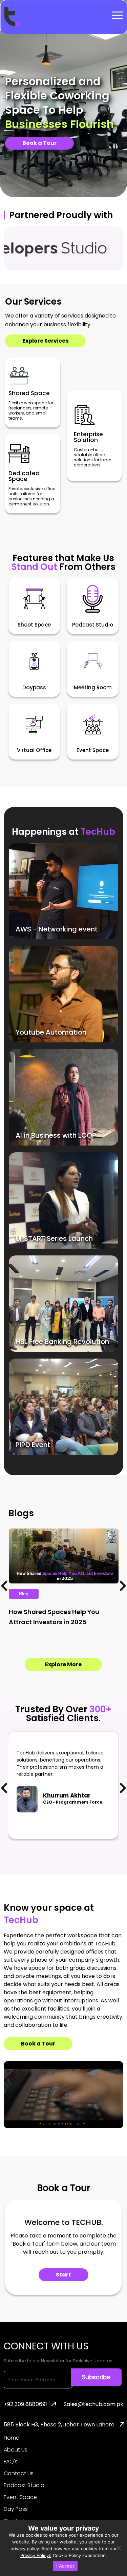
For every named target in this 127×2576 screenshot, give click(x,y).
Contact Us (19, 2474)
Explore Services (45, 341)
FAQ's (11, 2462)
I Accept (65, 2566)
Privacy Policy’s (36, 2555)
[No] (119, 2548)
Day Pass (16, 2509)
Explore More (63, 1664)
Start (63, 2275)
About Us (16, 2450)
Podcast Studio (24, 2485)
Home (12, 2438)
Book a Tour (39, 143)
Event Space (20, 2497)
